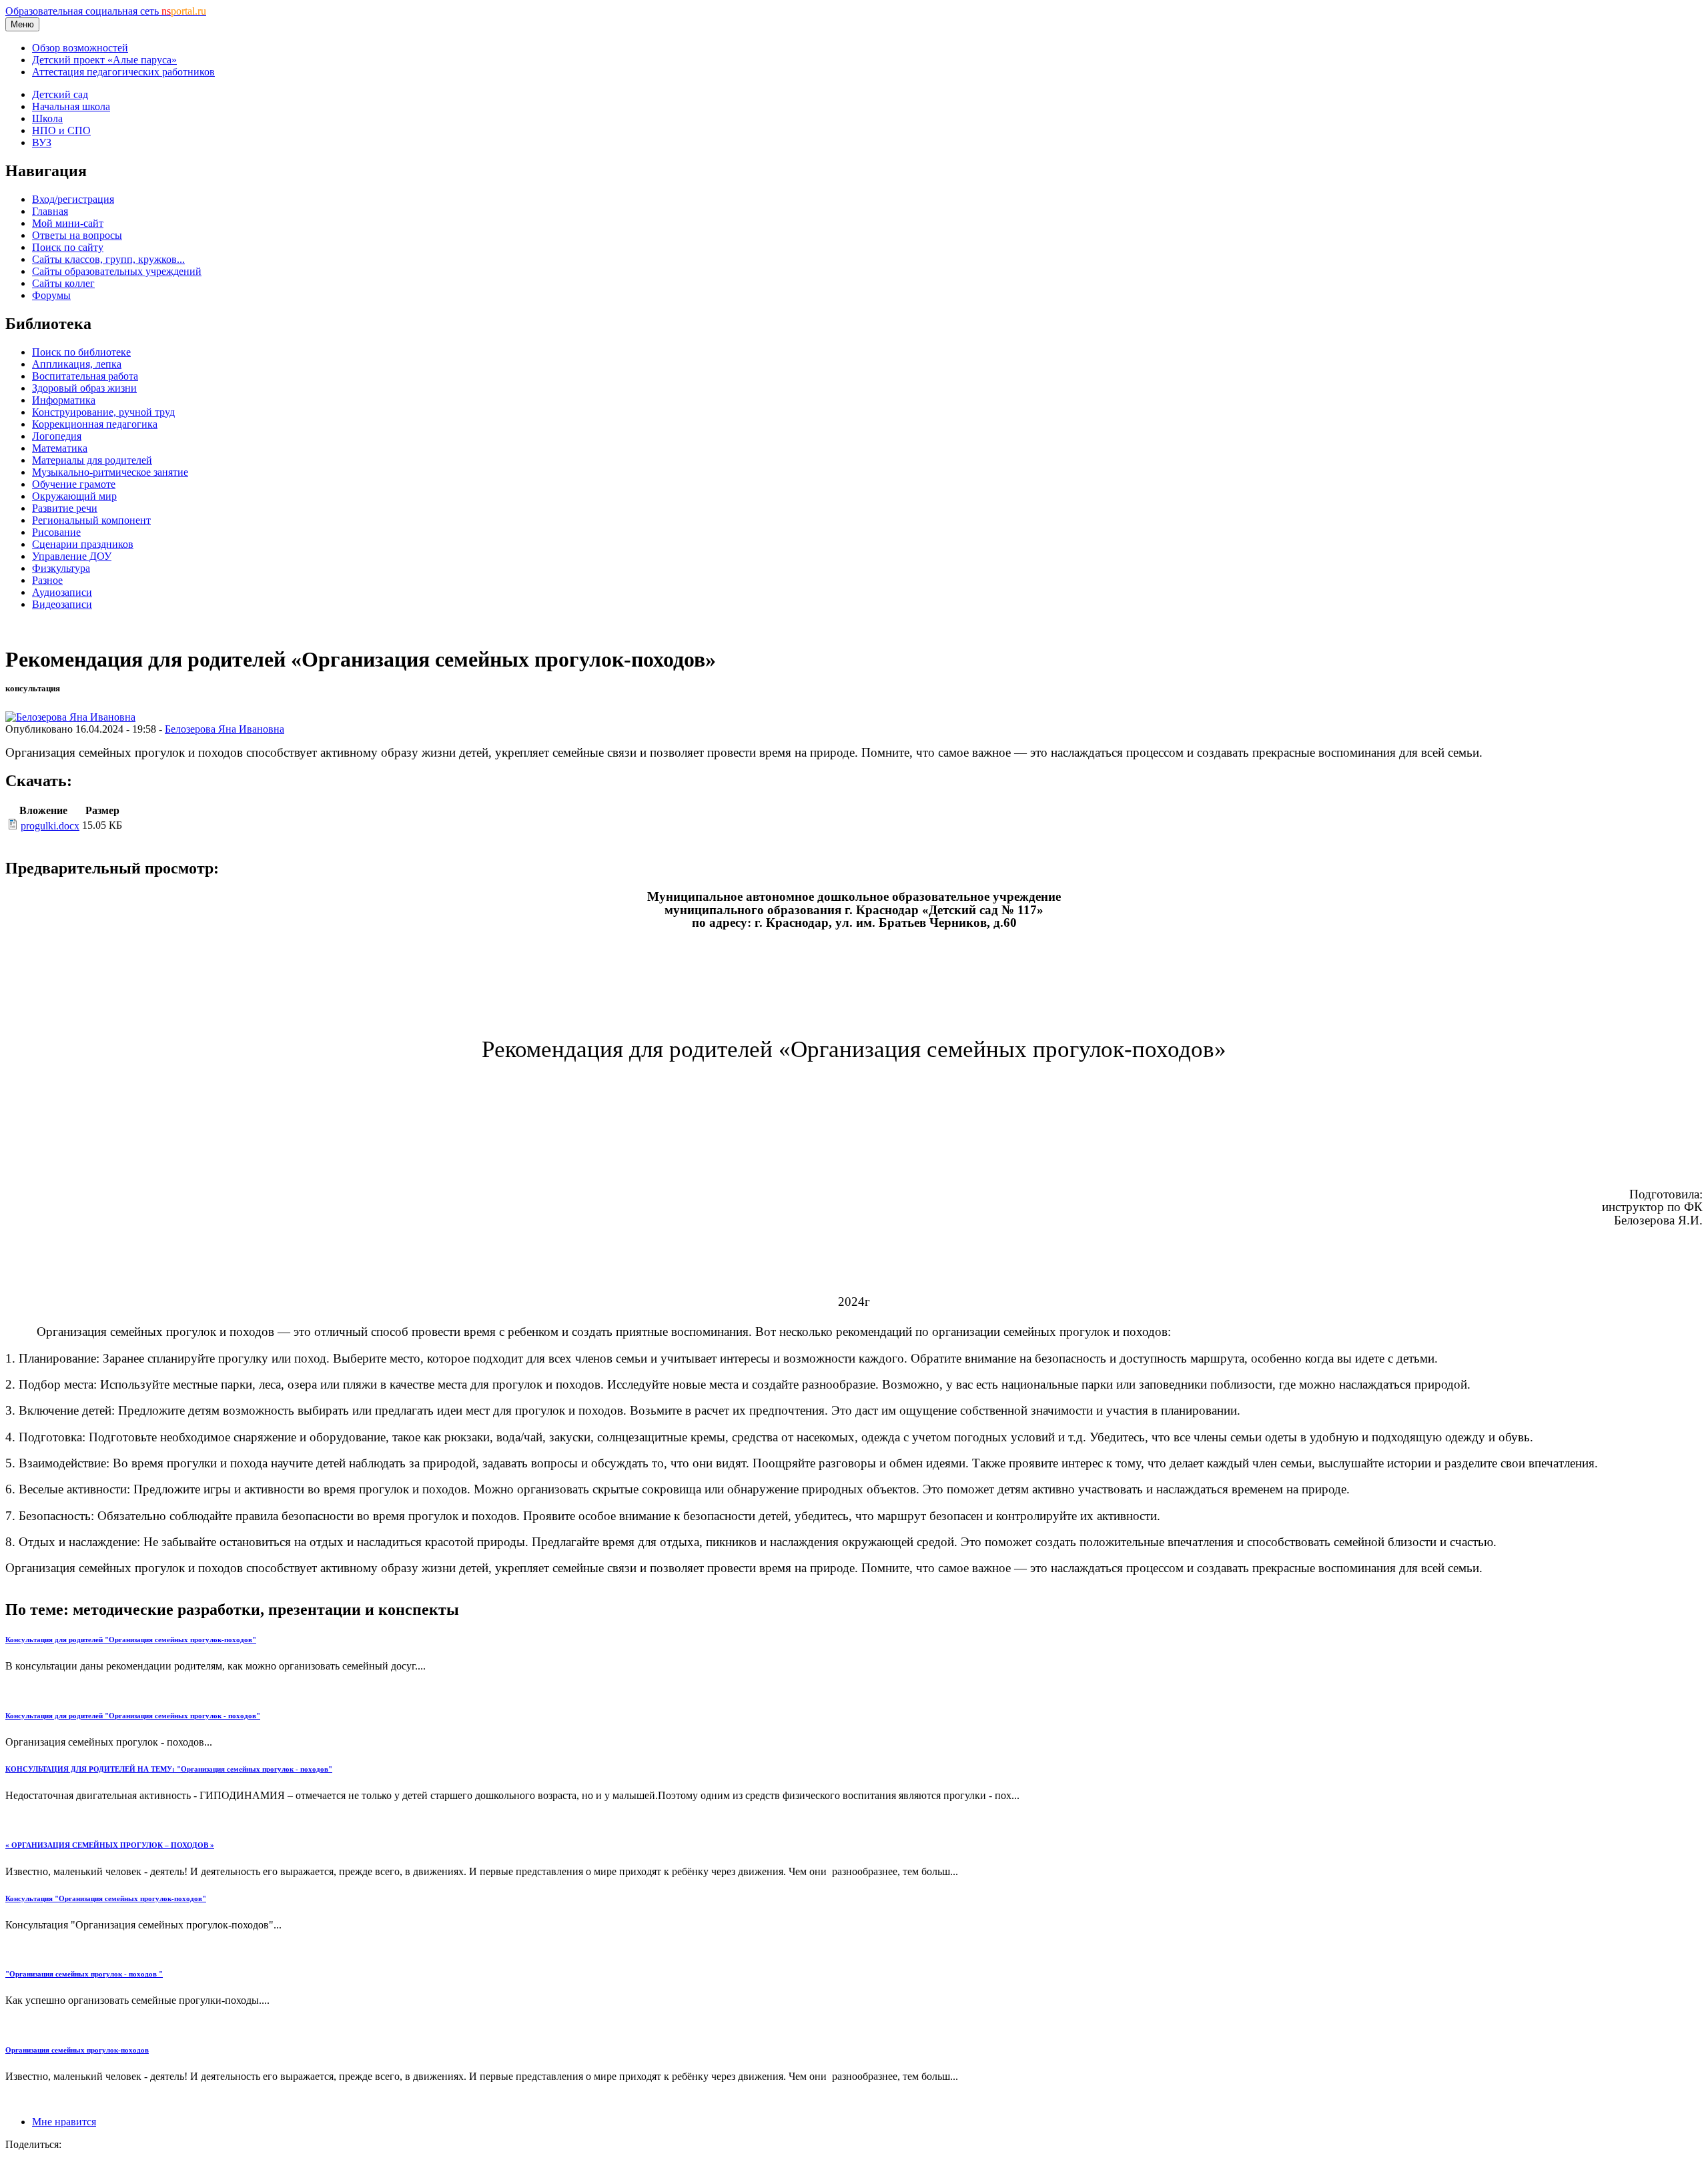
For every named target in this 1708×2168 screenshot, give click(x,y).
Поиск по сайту (68, 247)
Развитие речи (65, 508)
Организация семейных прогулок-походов (77, 2050)
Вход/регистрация (73, 199)
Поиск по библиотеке (81, 352)
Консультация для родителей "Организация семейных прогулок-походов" (131, 1640)
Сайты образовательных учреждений (117, 271)
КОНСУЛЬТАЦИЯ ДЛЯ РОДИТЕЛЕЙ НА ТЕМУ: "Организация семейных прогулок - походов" (169, 1769)
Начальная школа (71, 106)
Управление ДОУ (72, 556)
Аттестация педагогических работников (123, 72)
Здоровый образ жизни (84, 388)
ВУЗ (42, 142)
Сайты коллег (63, 283)
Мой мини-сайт (68, 223)
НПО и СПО (61, 130)
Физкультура (61, 568)
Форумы (51, 295)
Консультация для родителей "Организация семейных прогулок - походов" (133, 1716)
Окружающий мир (74, 496)
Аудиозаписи (62, 592)
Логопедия (57, 436)
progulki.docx (50, 826)
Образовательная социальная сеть (106, 11)
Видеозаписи (62, 604)
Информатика (64, 400)
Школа (47, 118)
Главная (50, 211)
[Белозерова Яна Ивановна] (70, 717)
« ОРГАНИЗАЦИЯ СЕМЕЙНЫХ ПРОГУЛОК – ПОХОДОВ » (110, 1845)
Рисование (56, 532)
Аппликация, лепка (77, 364)
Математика (60, 448)
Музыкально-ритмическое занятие (110, 472)
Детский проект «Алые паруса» (104, 60)
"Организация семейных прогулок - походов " (84, 1974)
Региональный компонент (91, 520)
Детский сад (60, 94)
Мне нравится (64, 2122)
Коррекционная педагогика (95, 424)
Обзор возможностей (80, 48)
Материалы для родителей (92, 460)
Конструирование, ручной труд (103, 412)
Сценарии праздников (83, 544)
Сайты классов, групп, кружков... (108, 259)
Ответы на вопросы (77, 235)
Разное (47, 580)
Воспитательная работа (85, 376)
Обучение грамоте (74, 484)
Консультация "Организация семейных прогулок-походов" (106, 1898)
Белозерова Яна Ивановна (225, 729)
